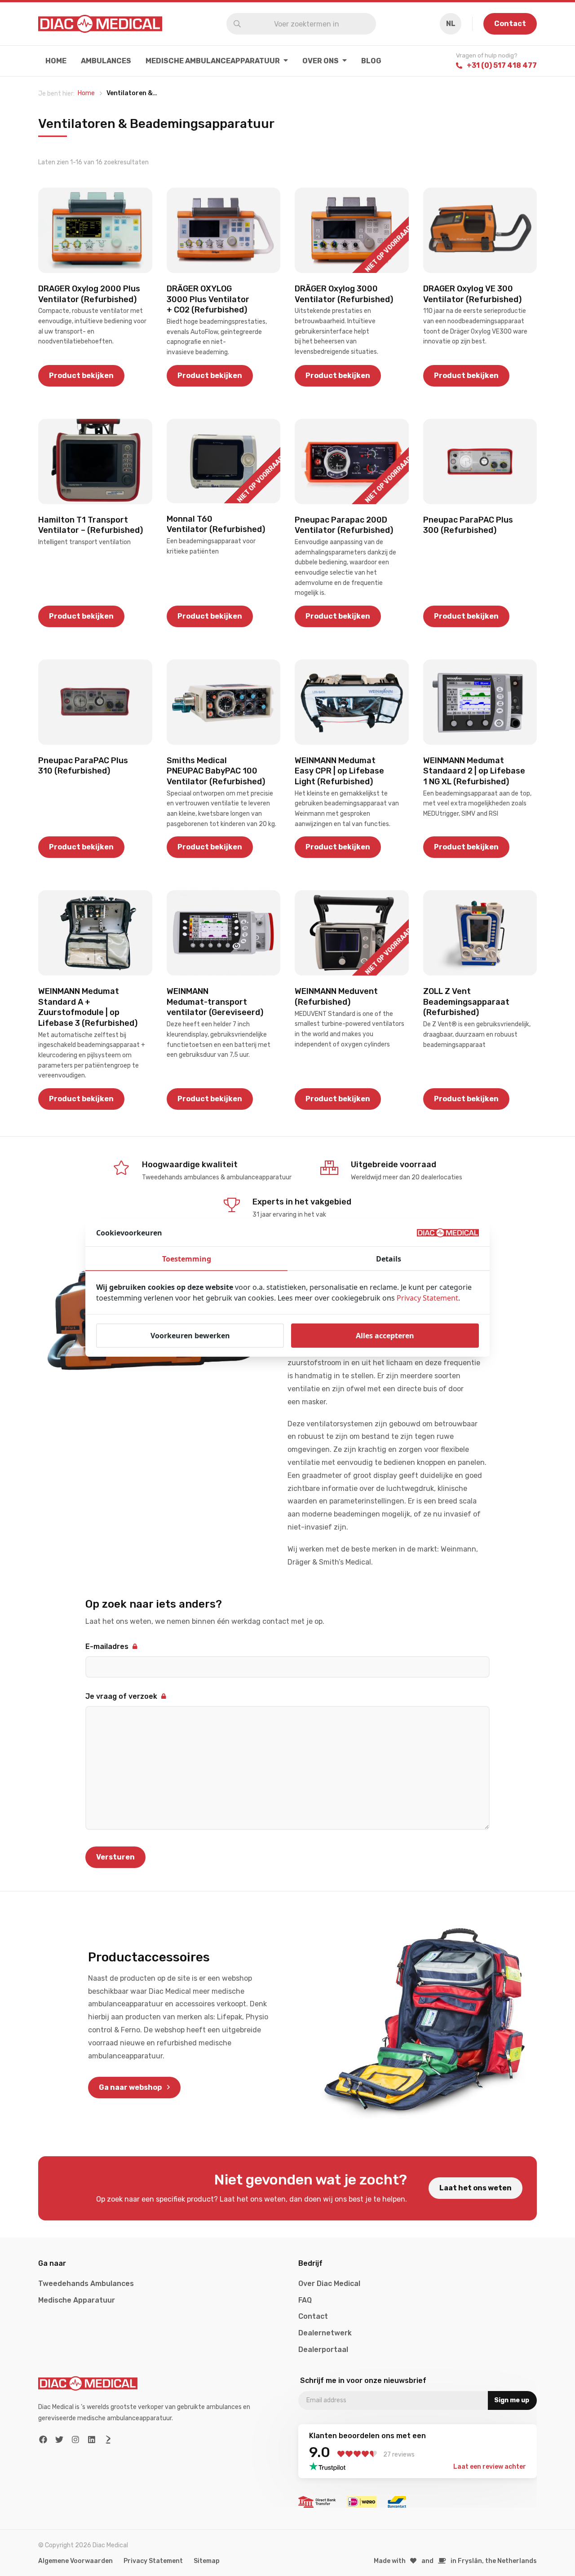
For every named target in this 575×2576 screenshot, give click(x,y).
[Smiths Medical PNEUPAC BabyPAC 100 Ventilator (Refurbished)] (224, 702)
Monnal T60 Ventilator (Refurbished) (216, 524)
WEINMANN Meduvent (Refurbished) (336, 996)
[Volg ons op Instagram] (76, 2440)
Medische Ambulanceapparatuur (213, 61)
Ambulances (106, 61)
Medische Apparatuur (77, 2300)
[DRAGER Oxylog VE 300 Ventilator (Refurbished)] (480, 230)
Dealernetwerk (325, 2333)
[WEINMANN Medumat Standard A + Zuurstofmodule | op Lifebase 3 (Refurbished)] (95, 933)
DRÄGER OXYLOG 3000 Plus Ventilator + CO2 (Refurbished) (208, 299)
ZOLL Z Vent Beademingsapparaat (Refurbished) (466, 1002)
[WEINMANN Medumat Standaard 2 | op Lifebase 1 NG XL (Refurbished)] (480, 702)
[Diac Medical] (100, 24)
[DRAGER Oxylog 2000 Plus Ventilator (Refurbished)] (95, 230)
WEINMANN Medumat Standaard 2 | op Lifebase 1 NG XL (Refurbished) (474, 771)
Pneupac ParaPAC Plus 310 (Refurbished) (83, 766)
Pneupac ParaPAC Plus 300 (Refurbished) (468, 525)
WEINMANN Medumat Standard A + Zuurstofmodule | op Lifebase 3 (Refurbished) (88, 1007)
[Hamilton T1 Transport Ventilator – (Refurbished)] (95, 462)
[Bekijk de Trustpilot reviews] (330, 2466)
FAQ (305, 2300)
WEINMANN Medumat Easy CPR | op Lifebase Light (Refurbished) (339, 771)
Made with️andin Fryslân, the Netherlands (456, 2561)
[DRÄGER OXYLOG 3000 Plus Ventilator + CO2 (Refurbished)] (224, 230)
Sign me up (512, 2400)
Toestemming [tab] (187, 1259)
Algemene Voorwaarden (75, 2561)
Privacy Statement (153, 2561)
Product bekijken (81, 376)
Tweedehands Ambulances (86, 2284)
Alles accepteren (385, 1336)
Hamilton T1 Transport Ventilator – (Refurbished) (91, 525)
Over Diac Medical (329, 2284)
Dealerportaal (323, 2350)
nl (451, 24)
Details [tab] (389, 1259)
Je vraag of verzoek (121, 1696)
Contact (510, 24)
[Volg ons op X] (60, 2440)
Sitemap (207, 2561)
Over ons (321, 61)
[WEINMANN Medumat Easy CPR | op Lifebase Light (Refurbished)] (352, 702)
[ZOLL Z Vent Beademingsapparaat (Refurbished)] (480, 933)
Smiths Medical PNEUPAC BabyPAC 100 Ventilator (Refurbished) (216, 771)
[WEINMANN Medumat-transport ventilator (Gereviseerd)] (224, 933)
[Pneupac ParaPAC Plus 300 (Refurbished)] (480, 462)
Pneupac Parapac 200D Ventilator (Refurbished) (344, 525)
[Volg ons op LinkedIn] (92, 2440)
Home (56, 61)
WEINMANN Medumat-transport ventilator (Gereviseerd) (215, 1002)
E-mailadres (107, 1646)
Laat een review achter (490, 2467)
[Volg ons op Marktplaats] (108, 2440)
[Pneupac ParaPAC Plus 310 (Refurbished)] (95, 702)
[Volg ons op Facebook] (43, 2440)
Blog (371, 61)
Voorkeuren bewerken (190, 1336)
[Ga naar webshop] (425, 2024)
